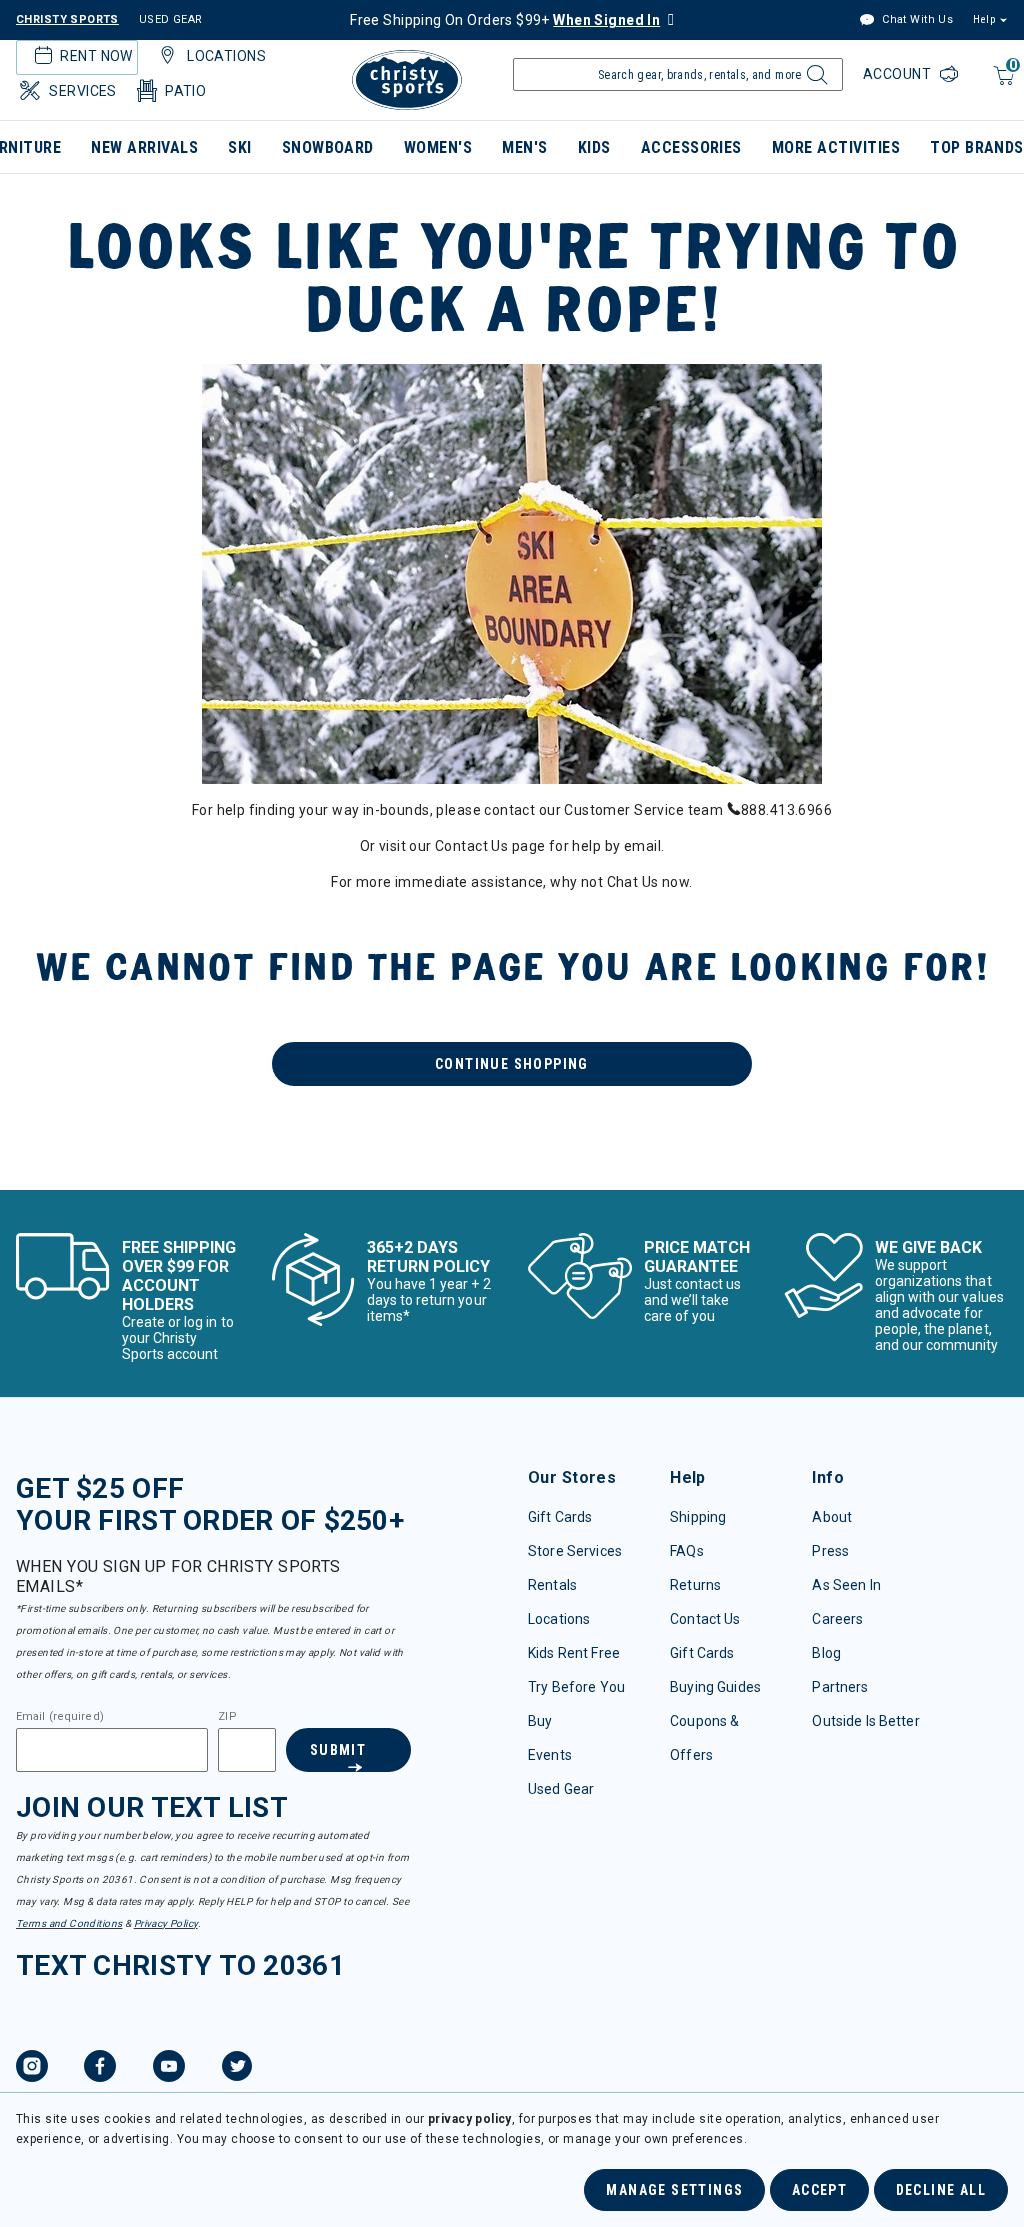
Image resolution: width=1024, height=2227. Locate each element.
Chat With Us (916, 19)
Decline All (941, 2190)
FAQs (687, 1551)
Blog (826, 1653)
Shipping (698, 1517)
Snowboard (328, 147)
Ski (239, 147)
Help (984, 19)
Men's (524, 147)
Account (899, 74)
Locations (559, 1619)
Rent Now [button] (96, 56)
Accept (819, 2190)
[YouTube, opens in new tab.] (169, 2069)
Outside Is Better (865, 1721)
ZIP (227, 1717)
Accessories (691, 147)
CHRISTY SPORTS (67, 19)
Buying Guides (715, 1687)
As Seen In (846, 1585)
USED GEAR (171, 19)
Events (550, 1755)
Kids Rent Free (574, 1653)
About (832, 1517)
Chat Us (633, 882)
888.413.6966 (786, 810)
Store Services (575, 1551)
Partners (840, 1687)
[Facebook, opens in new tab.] (100, 2069)
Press (830, 1551)
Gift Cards (560, 1517)
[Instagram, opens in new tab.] (32, 2069)
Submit (338, 1750)
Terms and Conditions (69, 1923)
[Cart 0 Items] (1001, 85)
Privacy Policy (166, 1923)
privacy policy (470, 2119)
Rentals (552, 1585)
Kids (594, 147)
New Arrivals (144, 147)
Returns (695, 1585)
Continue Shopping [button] (512, 1064)
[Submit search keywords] (814, 80)
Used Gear (561, 1789)
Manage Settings (674, 2190)
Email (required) (60, 1717)
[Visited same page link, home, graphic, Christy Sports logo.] (407, 80)
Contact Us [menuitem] (471, 846)
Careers (837, 1619)
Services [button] (82, 91)
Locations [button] (226, 56)
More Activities (836, 147)
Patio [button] (185, 91)
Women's (438, 147)
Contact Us (705, 1619)
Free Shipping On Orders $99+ (505, 20)
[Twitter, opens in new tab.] (237, 2069)
